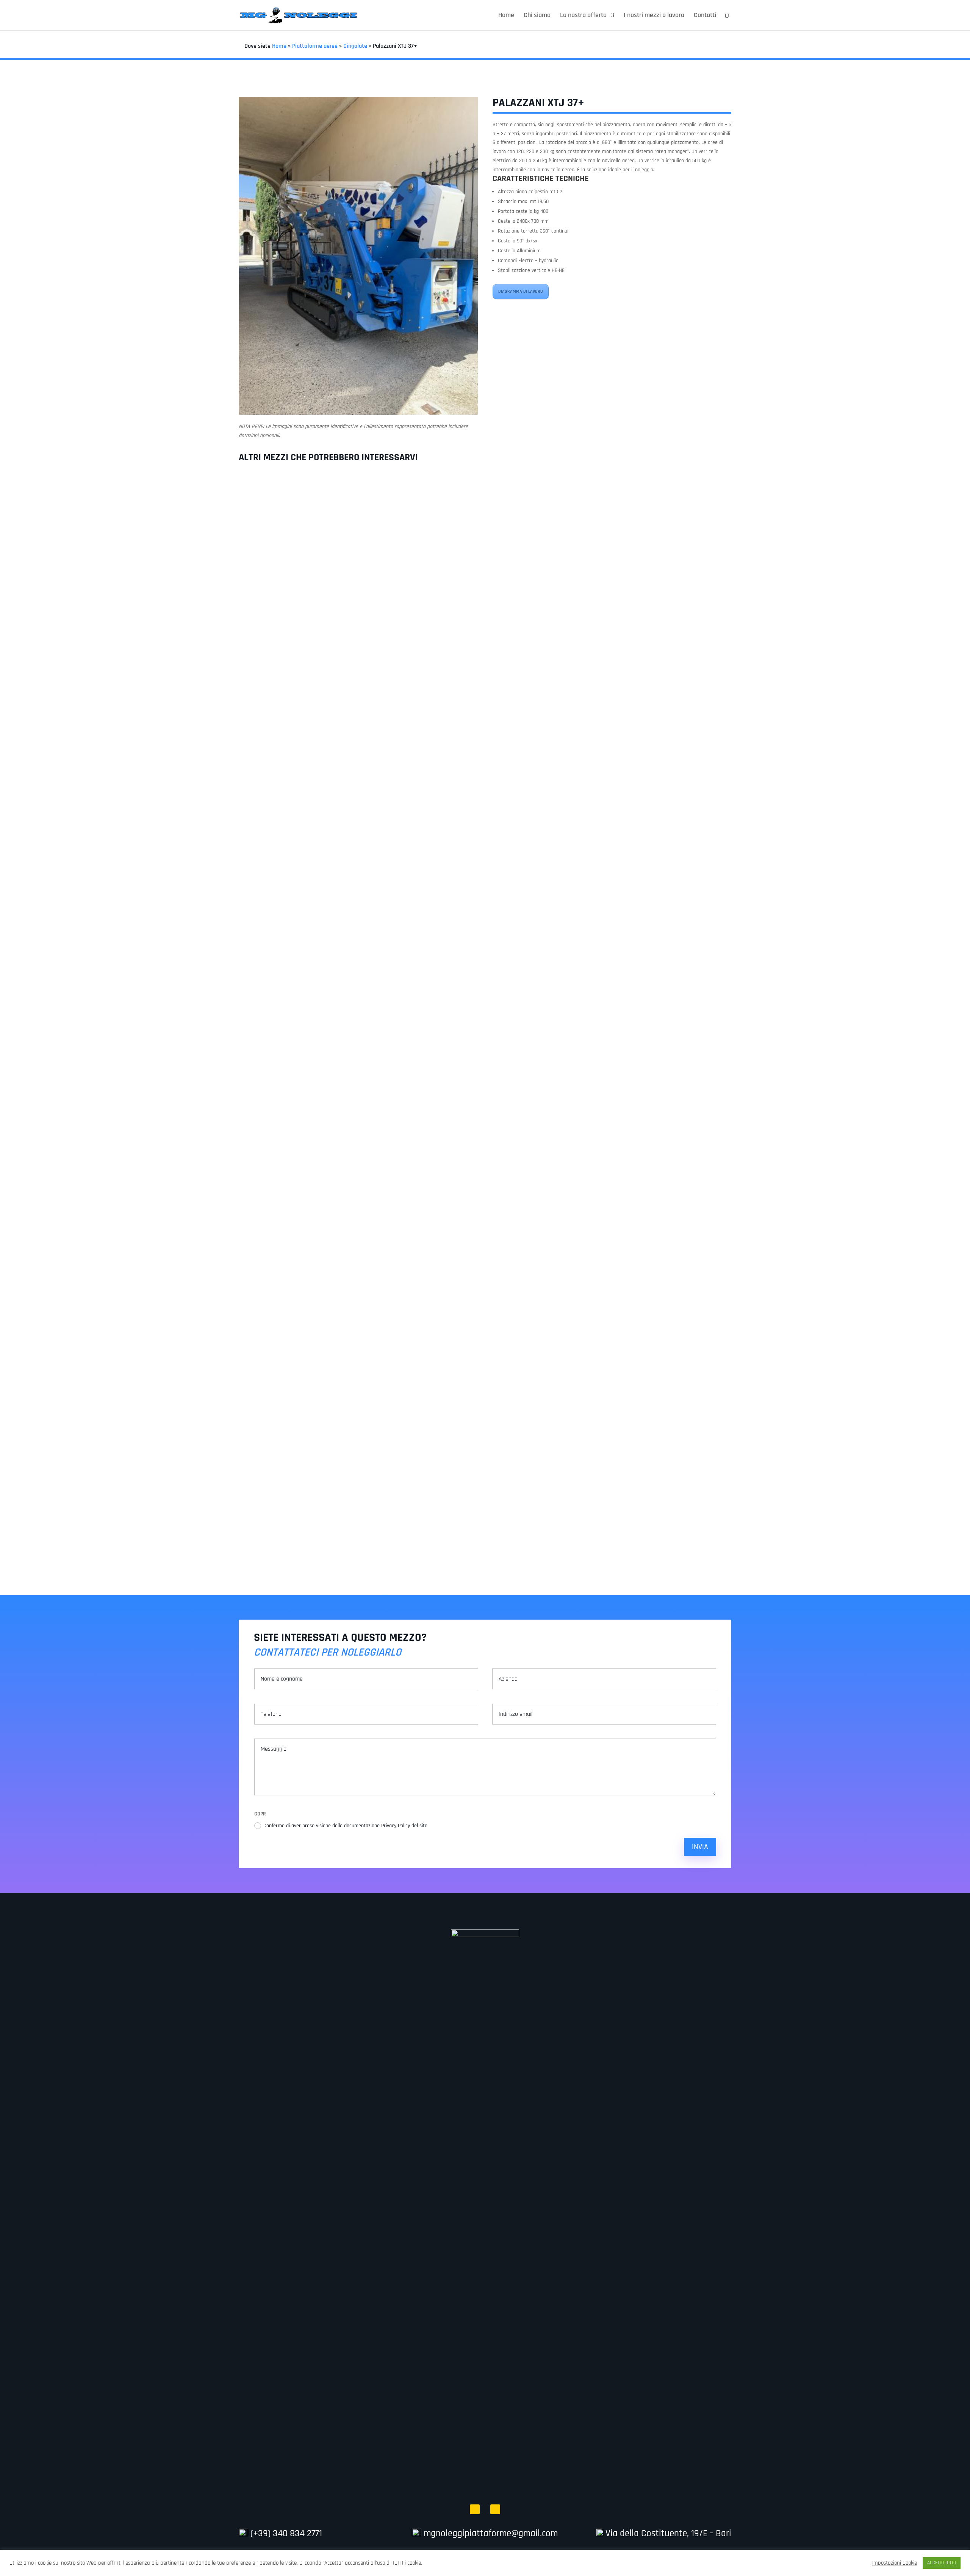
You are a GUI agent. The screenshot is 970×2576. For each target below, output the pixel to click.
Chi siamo (537, 16)
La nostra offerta (583, 16)
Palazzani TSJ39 (485, 1158)
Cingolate (355, 46)
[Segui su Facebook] (475, 2509)
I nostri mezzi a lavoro (654, 16)
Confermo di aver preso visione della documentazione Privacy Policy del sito (346, 1826)
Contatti (705, 16)
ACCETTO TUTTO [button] (942, 2563)
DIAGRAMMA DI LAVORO (521, 291)
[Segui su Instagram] (495, 2509)
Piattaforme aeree (315, 46)
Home (506, 16)
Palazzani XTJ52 (485, 1520)
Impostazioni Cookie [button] (895, 2563)
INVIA (700, 1847)
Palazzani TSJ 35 (485, 797)
